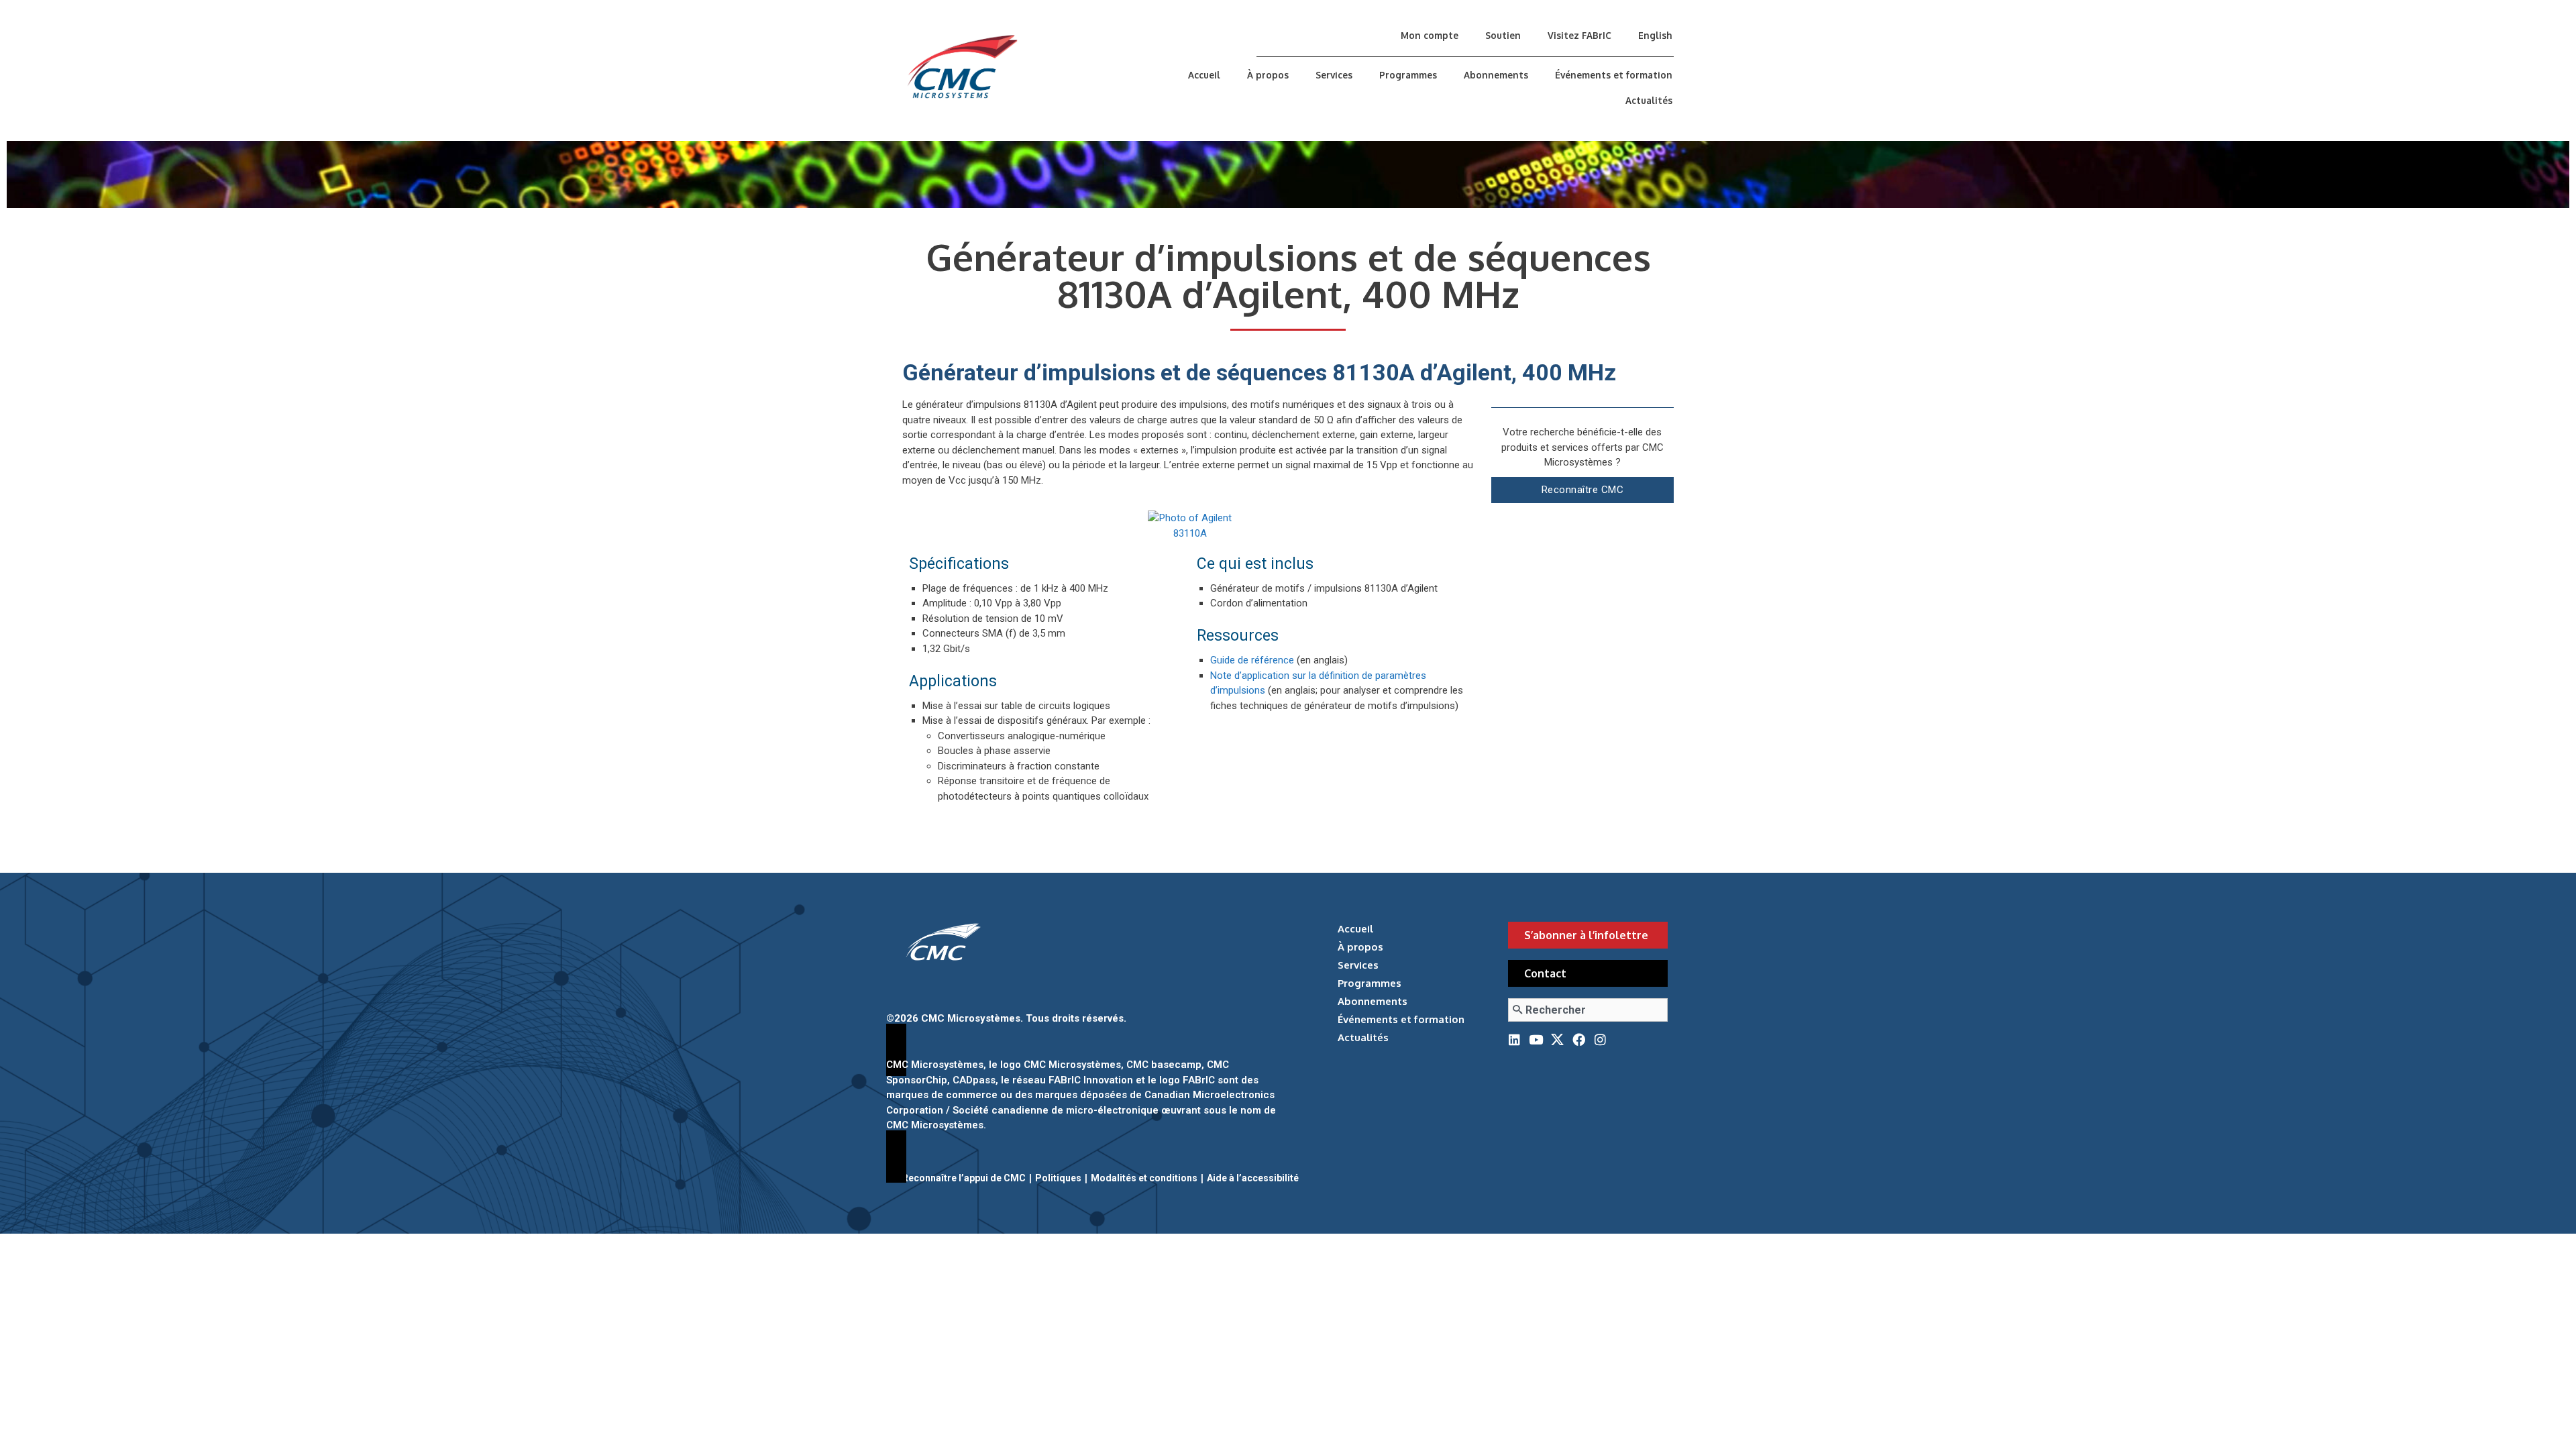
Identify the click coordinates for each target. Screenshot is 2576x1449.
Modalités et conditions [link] (1144, 1178)
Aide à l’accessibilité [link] (1253, 1178)
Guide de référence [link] (1252, 660)
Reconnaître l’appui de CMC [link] (964, 1178)
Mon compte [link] (1430, 35)
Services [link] (1334, 75)
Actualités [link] (1649, 100)
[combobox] (1588, 1010)
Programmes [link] (1408, 75)
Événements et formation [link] (1614, 75)
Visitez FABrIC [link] (1579, 35)
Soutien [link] (1503, 35)
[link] (1022, 67)
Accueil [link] (1204, 75)
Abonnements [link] (1496, 75)
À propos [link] (1268, 75)
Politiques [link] (1058, 1178)
